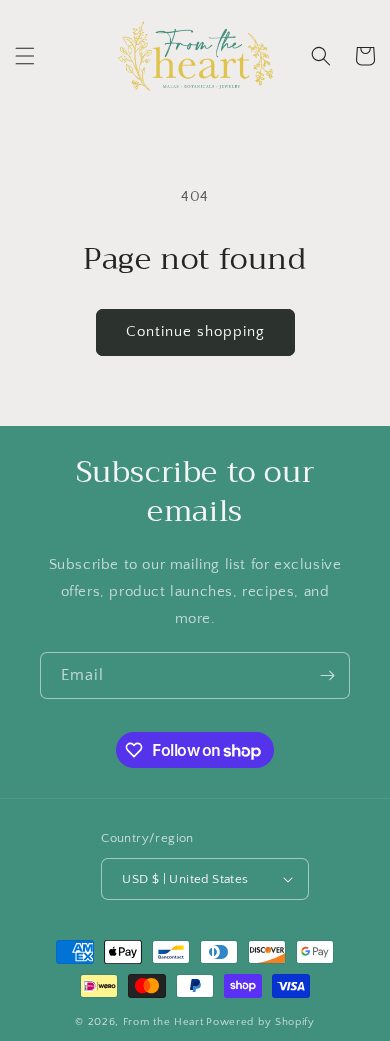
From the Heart (163, 1022)
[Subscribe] (327, 675)
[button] (25, 56)
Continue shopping (195, 331)
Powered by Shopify (260, 1022)
